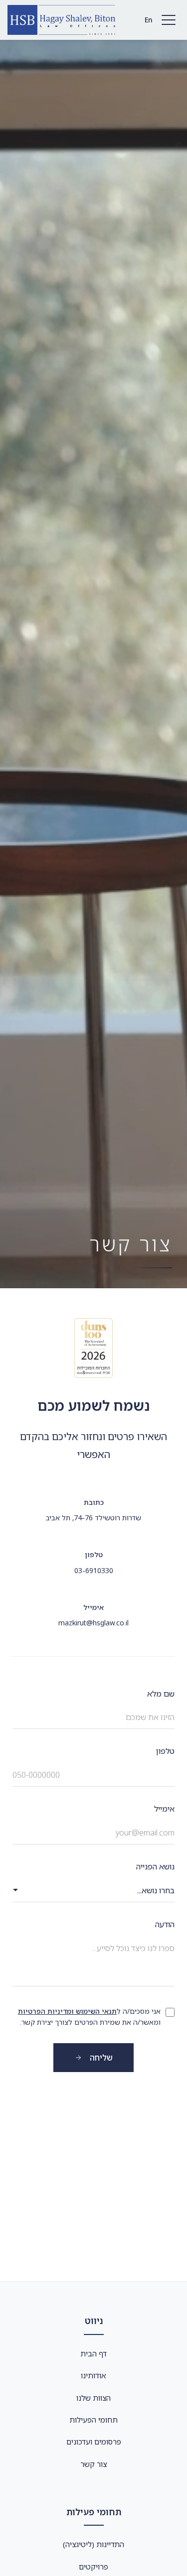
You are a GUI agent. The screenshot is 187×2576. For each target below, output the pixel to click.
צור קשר (93, 2464)
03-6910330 (94, 1570)
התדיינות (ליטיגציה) (93, 2544)
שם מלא (161, 1694)
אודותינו (93, 2375)
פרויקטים (93, 2567)
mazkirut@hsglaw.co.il (93, 1623)
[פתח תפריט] (169, 20)
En (149, 20)
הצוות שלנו (93, 2398)
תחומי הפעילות (93, 2420)
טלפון (165, 1751)
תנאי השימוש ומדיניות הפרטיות (67, 2011)
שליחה (101, 2058)
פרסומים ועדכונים (94, 2442)
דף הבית (93, 2353)
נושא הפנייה (155, 1866)
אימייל (164, 1809)
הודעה (165, 1924)
